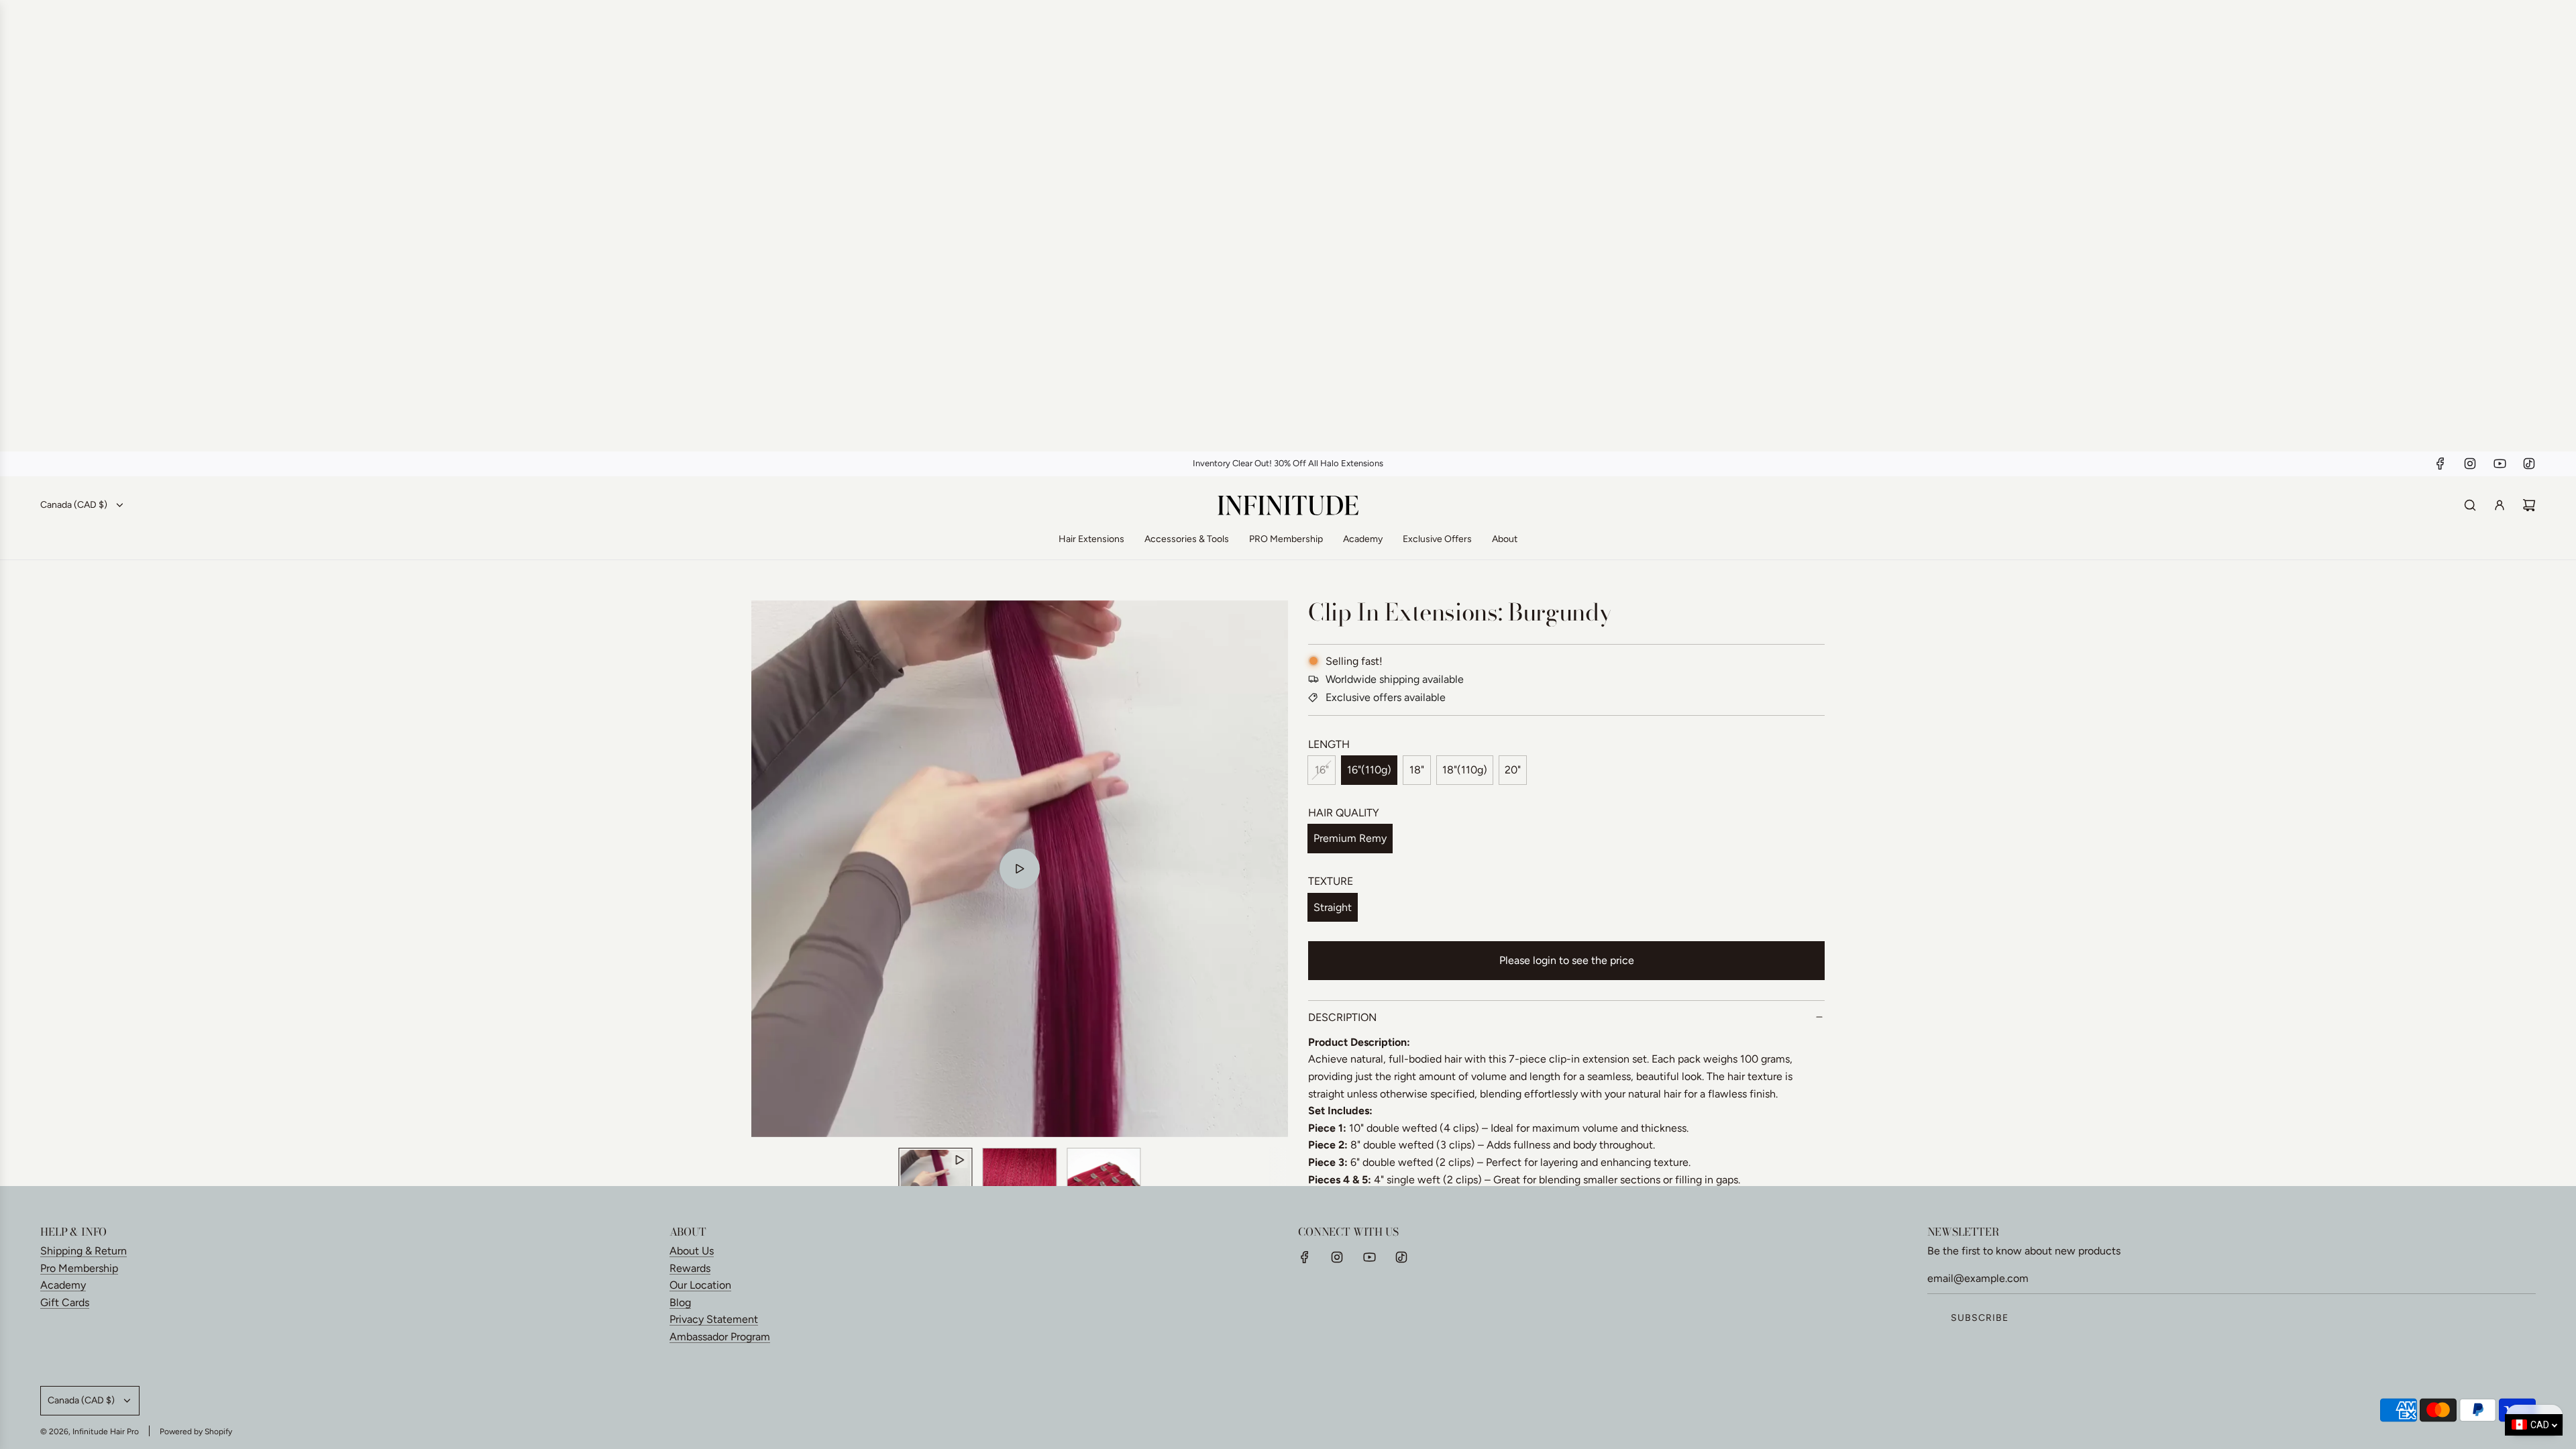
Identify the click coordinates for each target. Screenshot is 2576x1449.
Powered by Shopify (196, 1432)
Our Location (700, 1285)
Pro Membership (79, 1268)
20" (1513, 770)
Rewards (690, 1268)
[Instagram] (2470, 464)
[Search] (2470, 505)
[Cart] (2529, 505)
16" (1322, 770)
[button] (769, 869)
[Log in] (2500, 505)
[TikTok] (2529, 464)
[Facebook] (2440, 464)
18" (1417, 770)
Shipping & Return (84, 1251)
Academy (63, 1285)
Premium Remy (1350, 838)
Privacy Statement (714, 1319)
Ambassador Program (720, 1337)
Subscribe (1980, 1318)
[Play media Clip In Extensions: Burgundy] (1020, 869)
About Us (692, 1251)
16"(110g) (1369, 770)
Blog (680, 1302)
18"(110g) (1465, 770)
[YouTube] (2500, 464)
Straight (1333, 907)
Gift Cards (65, 1302)
